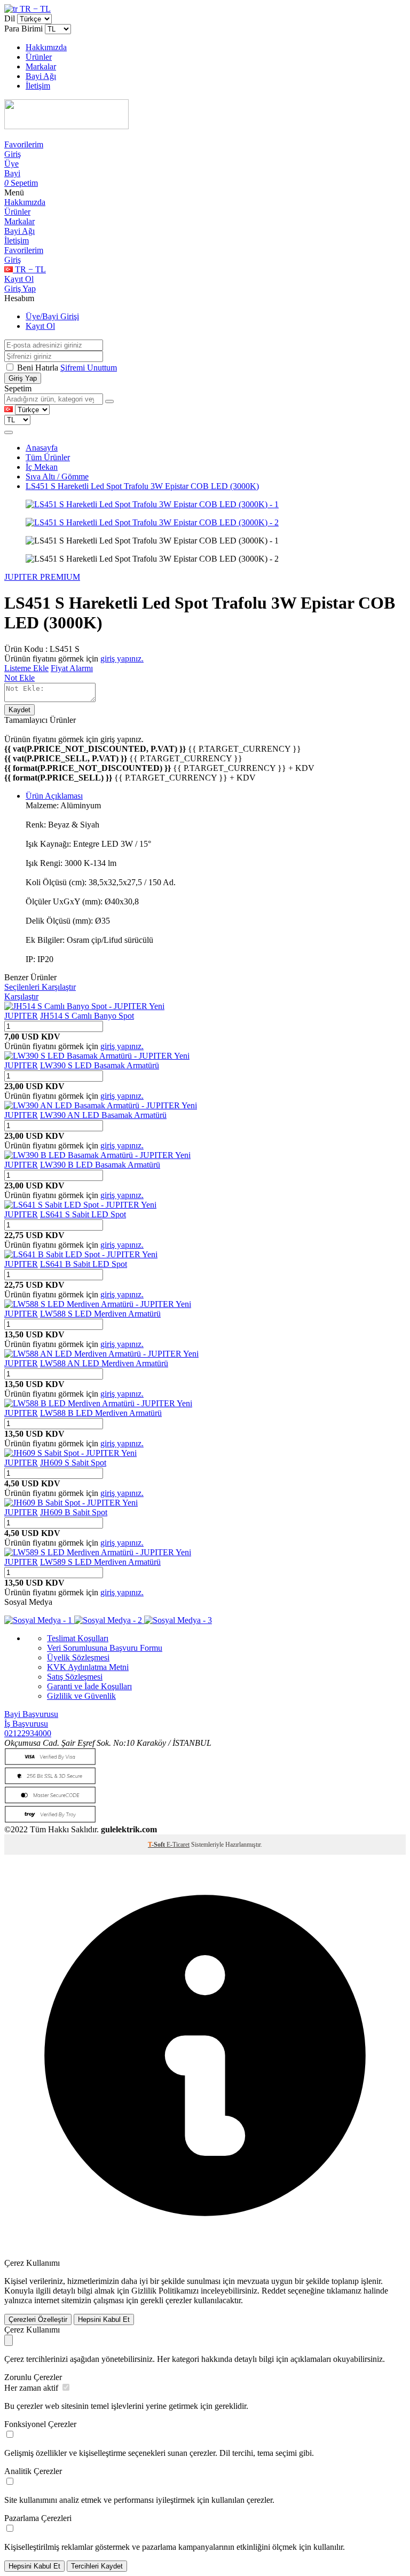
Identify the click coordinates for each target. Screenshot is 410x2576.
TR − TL (34, 9)
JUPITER (21, 1016)
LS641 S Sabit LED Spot (83, 1214)
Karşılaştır (21, 996)
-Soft (157, 1845)
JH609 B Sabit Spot (74, 1512)
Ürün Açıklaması (54, 796)
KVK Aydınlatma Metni (88, 1667)
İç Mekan (42, 467)
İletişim (38, 86)
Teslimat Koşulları (78, 1638)
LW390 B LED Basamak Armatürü (100, 1165)
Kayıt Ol (19, 279)
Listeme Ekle (26, 668)
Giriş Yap (20, 289)
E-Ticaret (178, 1845)
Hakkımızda (46, 47)
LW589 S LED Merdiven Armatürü (100, 1562)
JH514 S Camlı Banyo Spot (87, 1016)
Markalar (41, 66)
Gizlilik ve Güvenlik (81, 1696)
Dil (10, 18)
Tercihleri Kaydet (97, 2566)
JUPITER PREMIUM (42, 577)
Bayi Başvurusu (31, 1714)
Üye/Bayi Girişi (52, 316)
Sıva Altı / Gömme (57, 476)
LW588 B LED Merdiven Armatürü (101, 1413)
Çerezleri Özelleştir (38, 2319)
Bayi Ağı (41, 76)
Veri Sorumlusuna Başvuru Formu (105, 1648)
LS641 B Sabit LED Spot (84, 1264)
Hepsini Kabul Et (104, 2319)
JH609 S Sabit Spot (73, 1463)
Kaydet (19, 710)
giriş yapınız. (122, 659)
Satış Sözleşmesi (75, 1677)
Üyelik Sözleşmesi (78, 1657)
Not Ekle (19, 678)
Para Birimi (23, 29)
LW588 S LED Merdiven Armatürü (100, 1314)
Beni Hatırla (39, 368)
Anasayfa (42, 448)
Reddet (274, 2291)
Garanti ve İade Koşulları (89, 1686)
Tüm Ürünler (48, 457)
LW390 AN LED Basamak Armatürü (103, 1115)
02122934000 (28, 1733)
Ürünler (39, 57)
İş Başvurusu (26, 1724)
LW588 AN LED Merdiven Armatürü (104, 1363)
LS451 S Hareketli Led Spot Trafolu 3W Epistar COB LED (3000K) (142, 486)
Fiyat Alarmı (72, 668)
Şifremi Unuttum (89, 368)
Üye (11, 164)
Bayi (12, 173)
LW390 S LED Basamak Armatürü (100, 1065)
